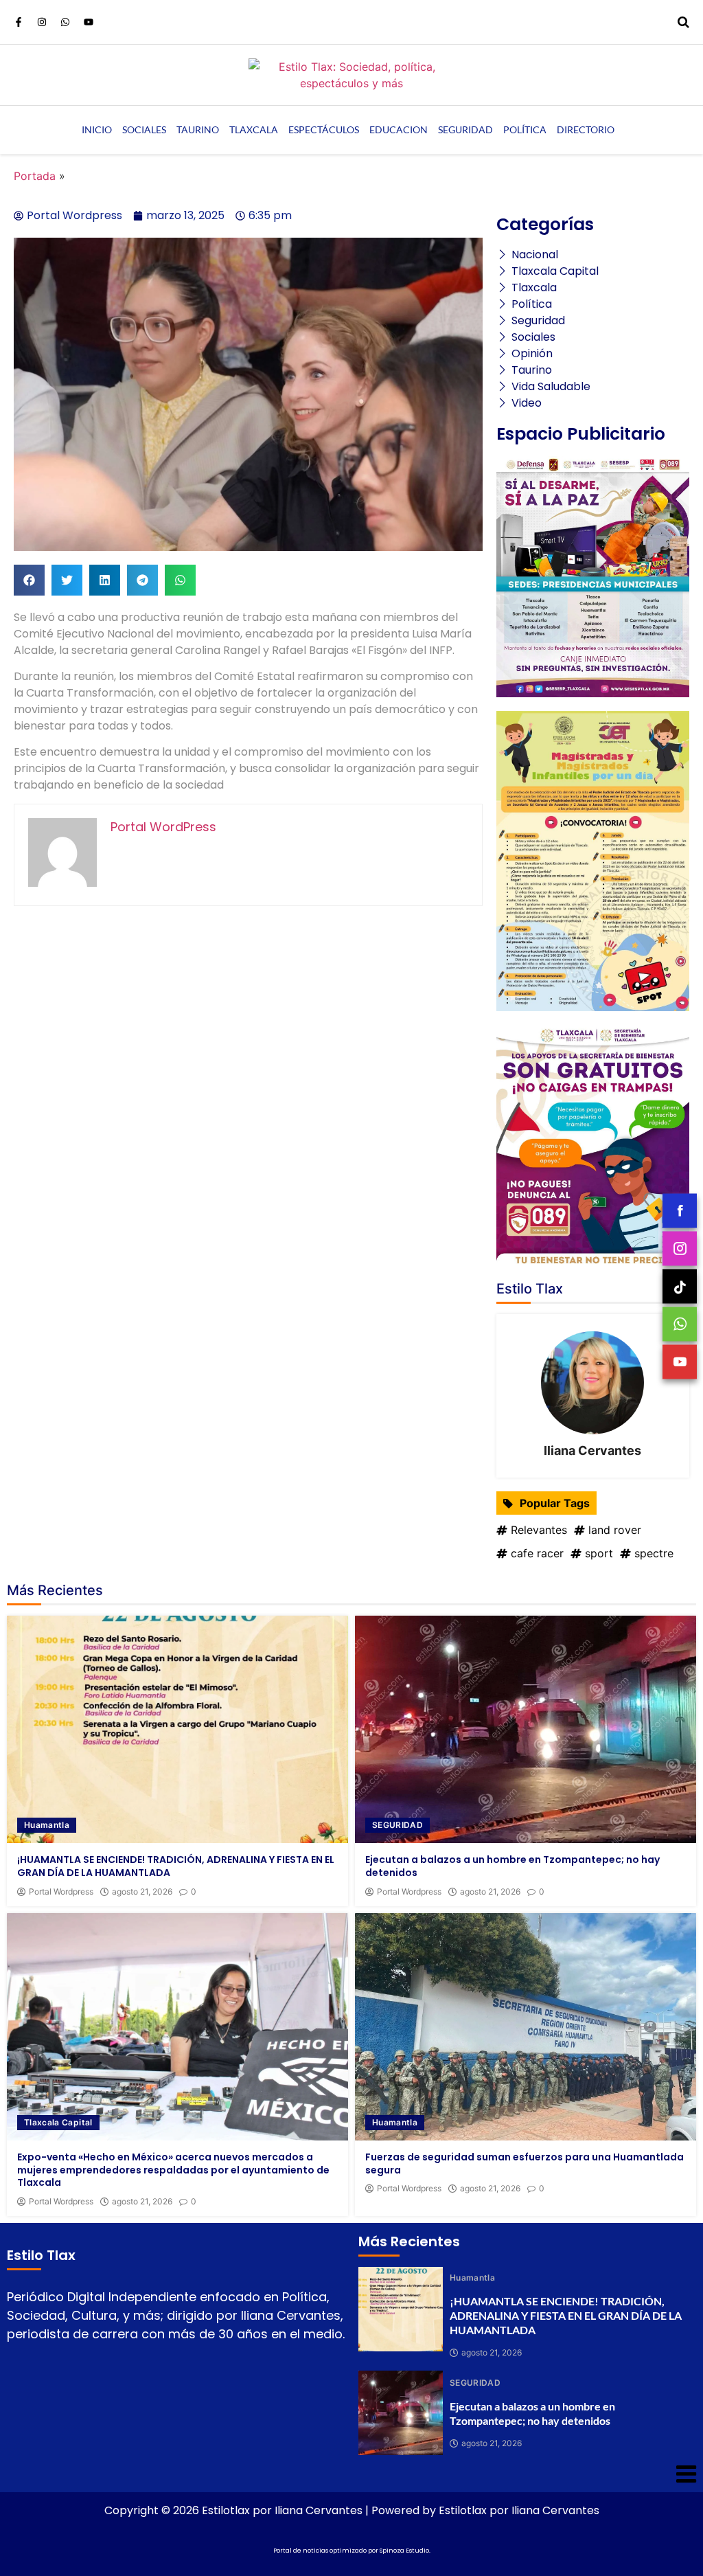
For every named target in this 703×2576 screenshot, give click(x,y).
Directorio (586, 129)
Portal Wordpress (61, 1892)
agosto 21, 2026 (142, 1892)
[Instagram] (42, 22)
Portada (35, 176)
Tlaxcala (254, 129)
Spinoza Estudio (404, 2551)
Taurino (198, 129)
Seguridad (465, 129)
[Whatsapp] (65, 22)
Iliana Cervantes (592, 1450)
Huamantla (47, 1825)
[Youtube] (89, 22)
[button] (29, 580)
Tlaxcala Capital (58, 2122)
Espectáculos (324, 129)
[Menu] (351, 2474)
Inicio (97, 129)
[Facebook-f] (19, 22)
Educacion (399, 129)
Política (525, 129)
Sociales (144, 129)
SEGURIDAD (397, 1825)
